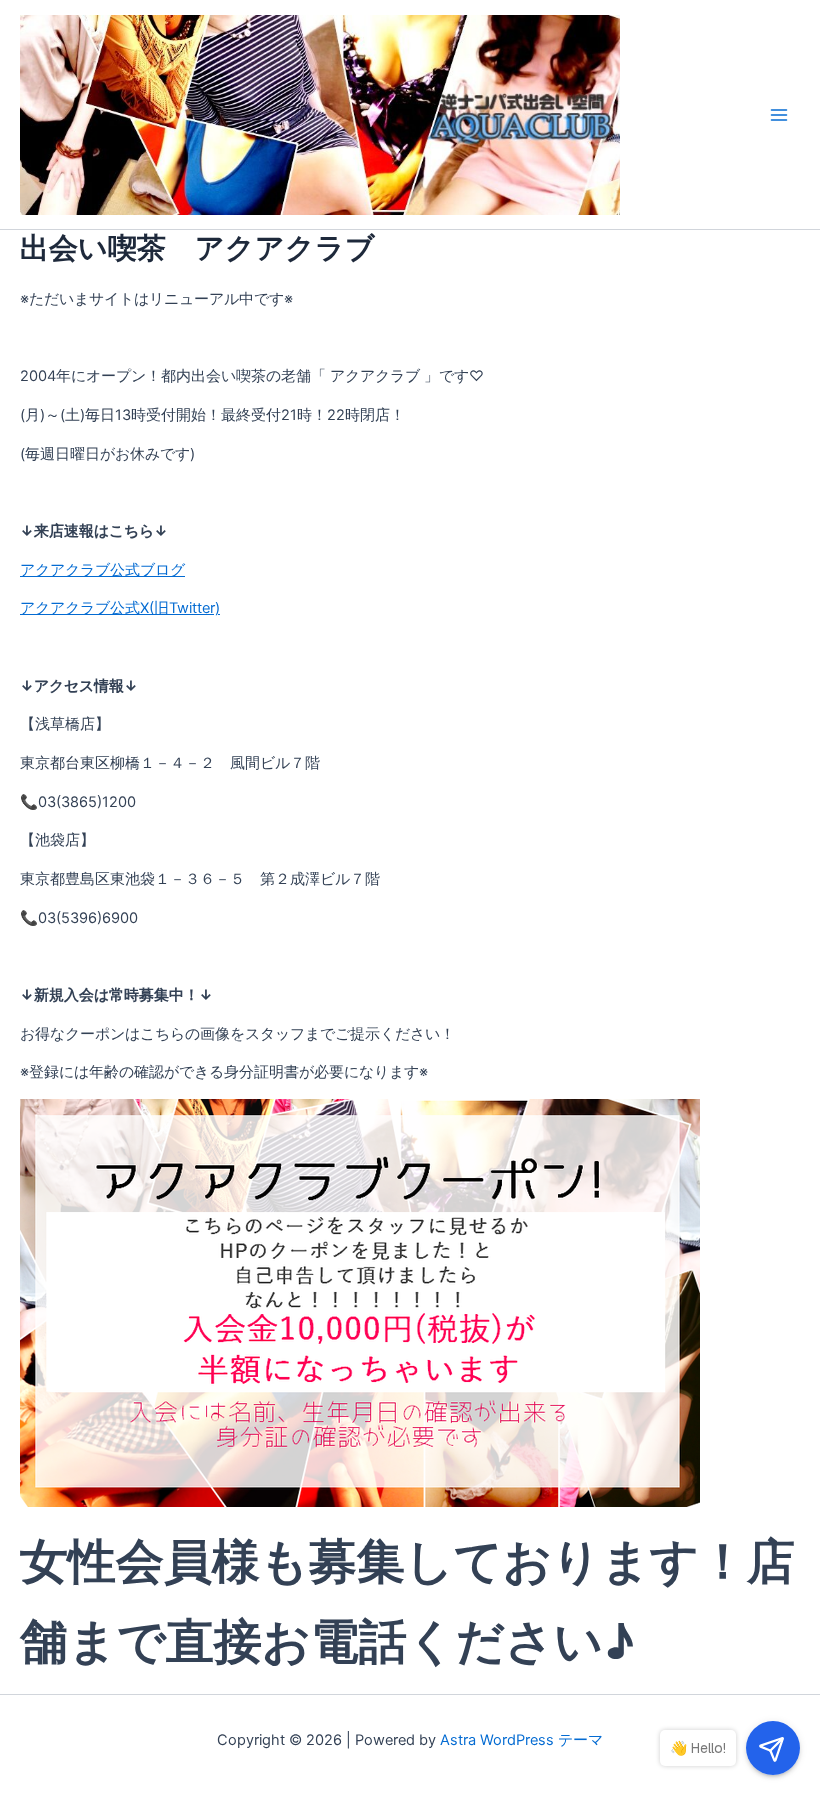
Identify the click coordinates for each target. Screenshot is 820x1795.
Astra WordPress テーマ (521, 1740)
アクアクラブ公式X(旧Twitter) (120, 608)
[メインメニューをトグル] (779, 115)
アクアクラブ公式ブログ (102, 570)
